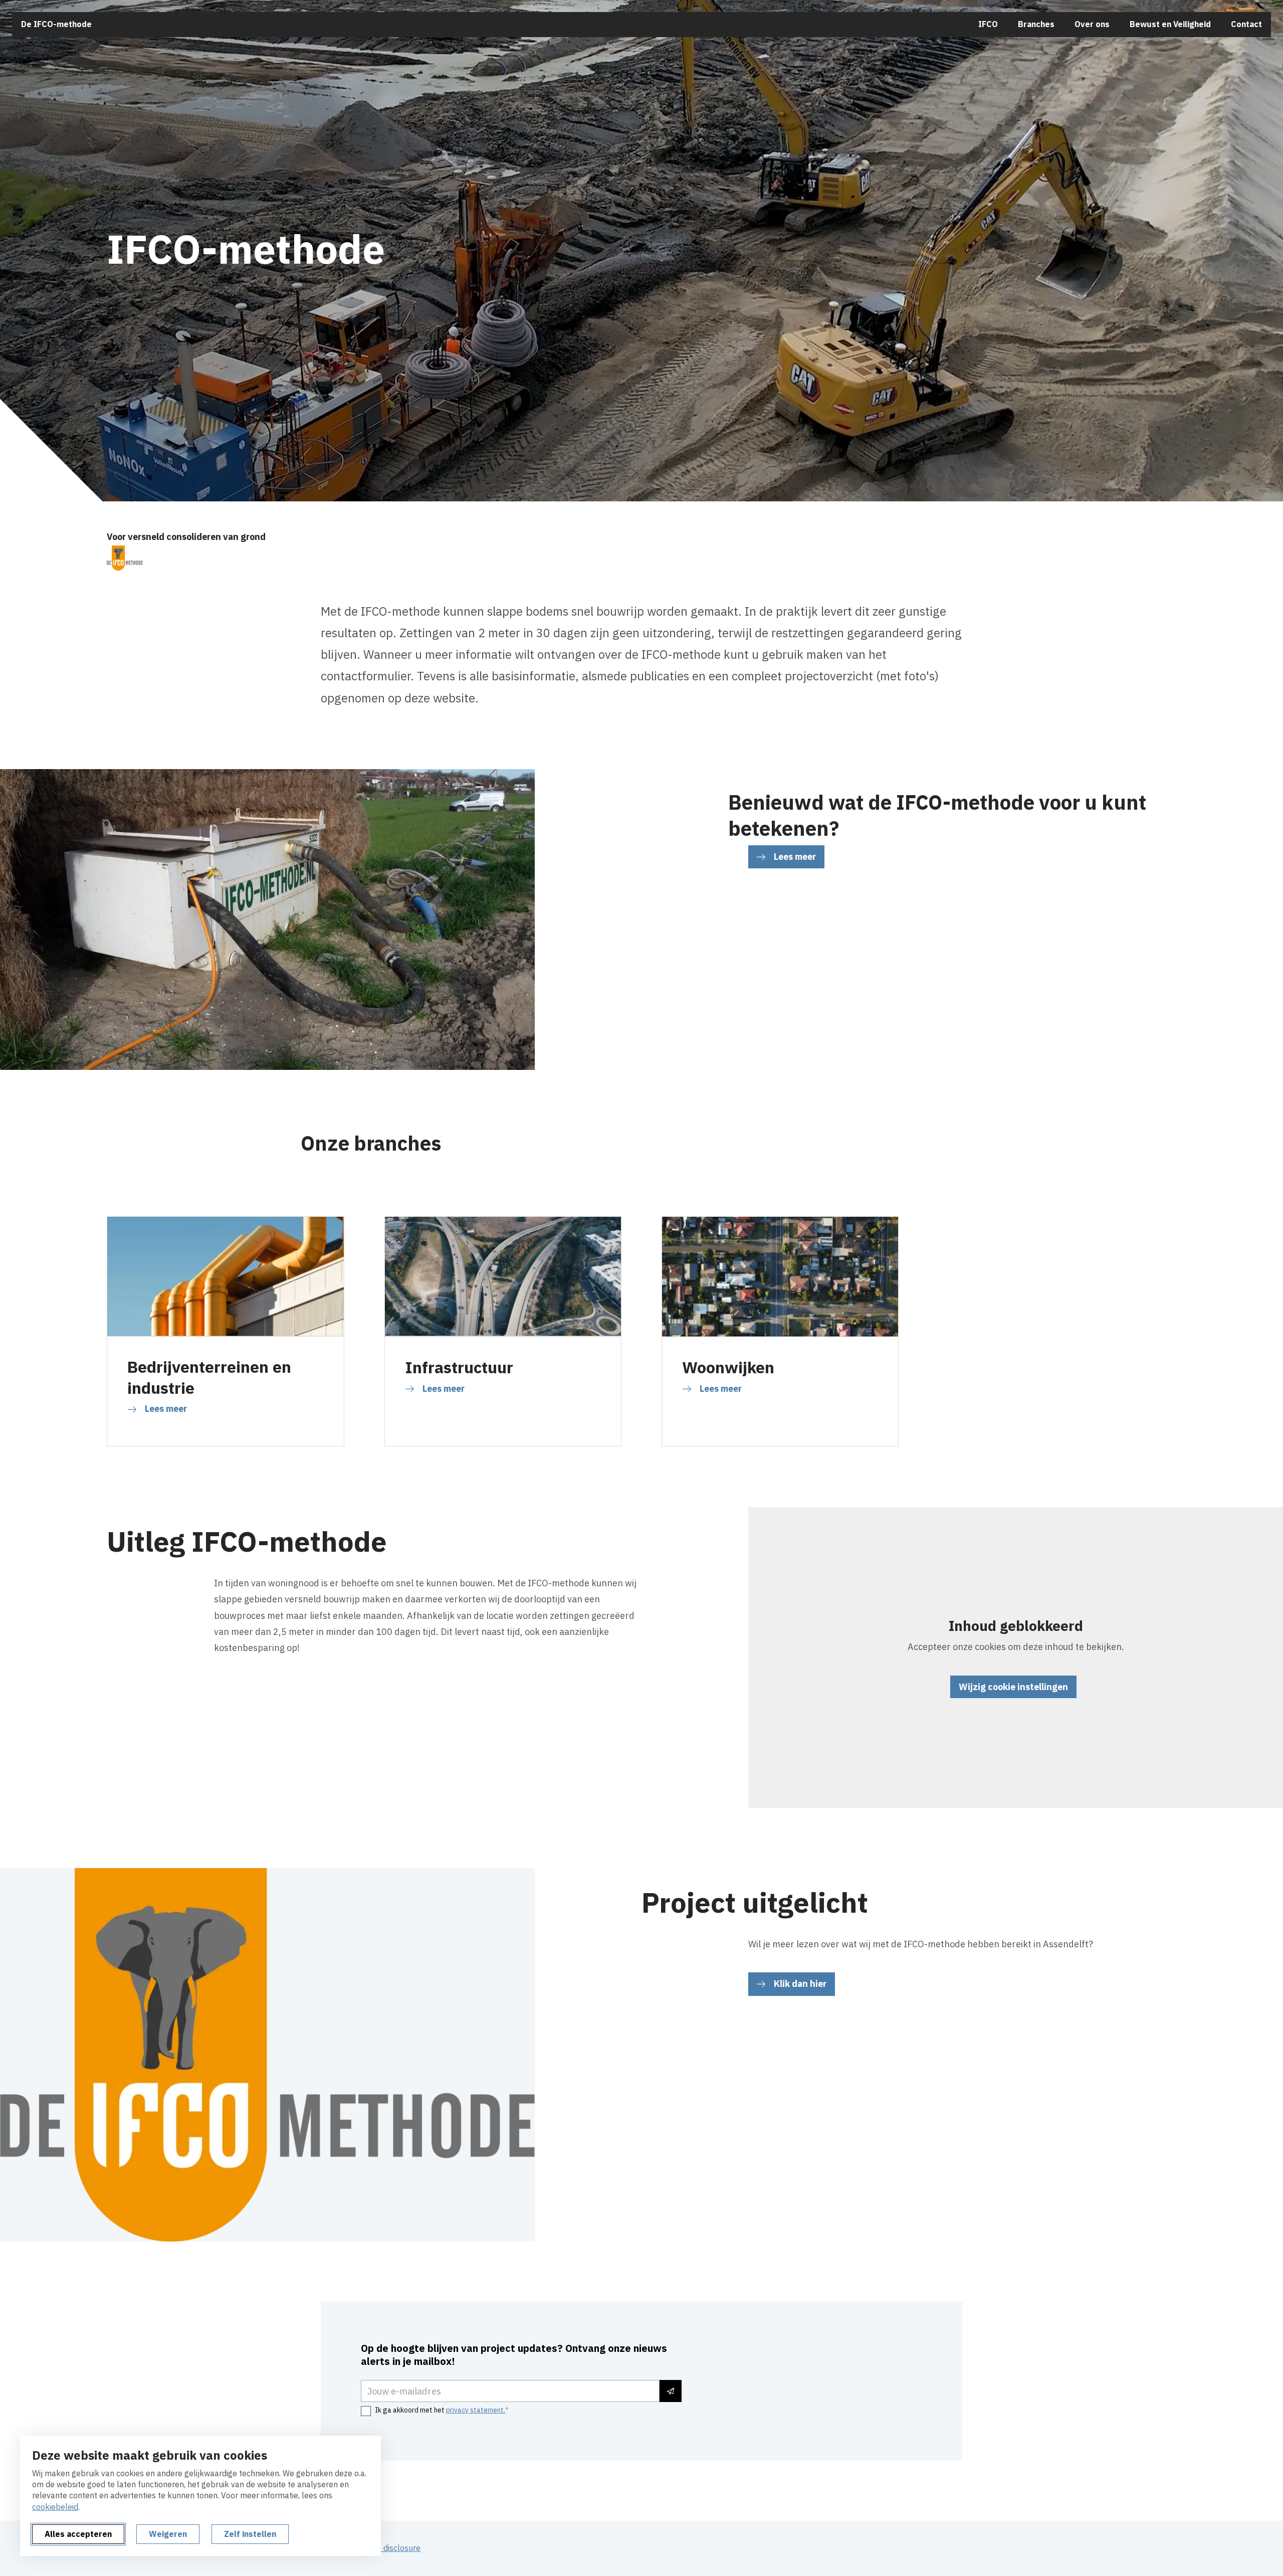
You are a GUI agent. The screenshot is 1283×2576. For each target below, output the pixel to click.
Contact (1246, 24)
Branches (1036, 24)
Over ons (1092, 24)
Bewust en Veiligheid (1170, 24)
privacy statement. (476, 2410)
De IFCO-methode (56, 24)
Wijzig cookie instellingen (1013, 1687)
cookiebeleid (55, 2507)
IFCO (988, 24)
